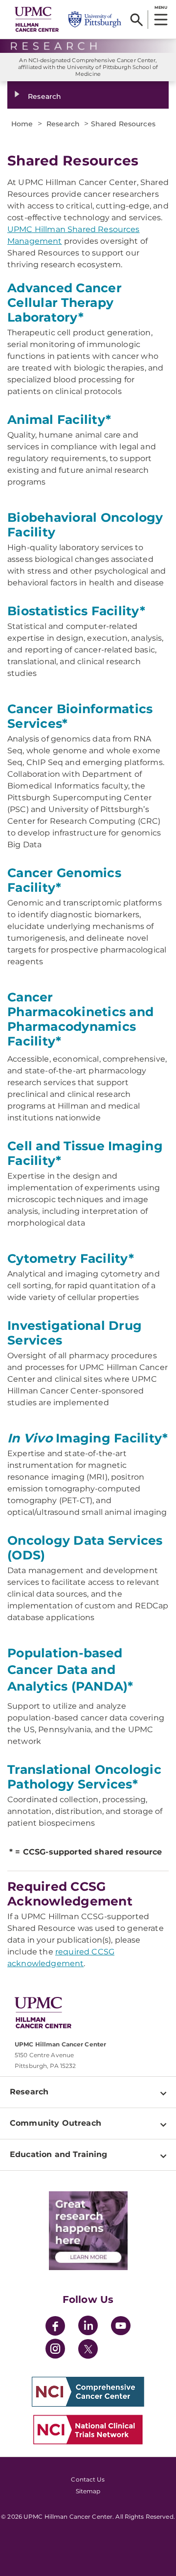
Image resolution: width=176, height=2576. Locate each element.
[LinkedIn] (88, 2327)
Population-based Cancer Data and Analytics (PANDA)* (70, 1670)
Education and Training (59, 2154)
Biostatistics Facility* (76, 611)
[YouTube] (121, 2327)
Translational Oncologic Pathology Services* (84, 1777)
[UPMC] (37, 19)
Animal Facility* (59, 419)
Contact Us (88, 2479)
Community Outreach (55, 2123)
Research (44, 96)
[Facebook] (55, 2327)
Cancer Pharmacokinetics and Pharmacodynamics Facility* (80, 1019)
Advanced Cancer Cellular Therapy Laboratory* (65, 302)
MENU (161, 7)
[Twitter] (88, 2349)
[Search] (137, 20)
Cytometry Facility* (71, 1258)
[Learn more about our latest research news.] (88, 2231)
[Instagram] (55, 2350)
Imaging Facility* (88, 1438)
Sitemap (88, 2491)
